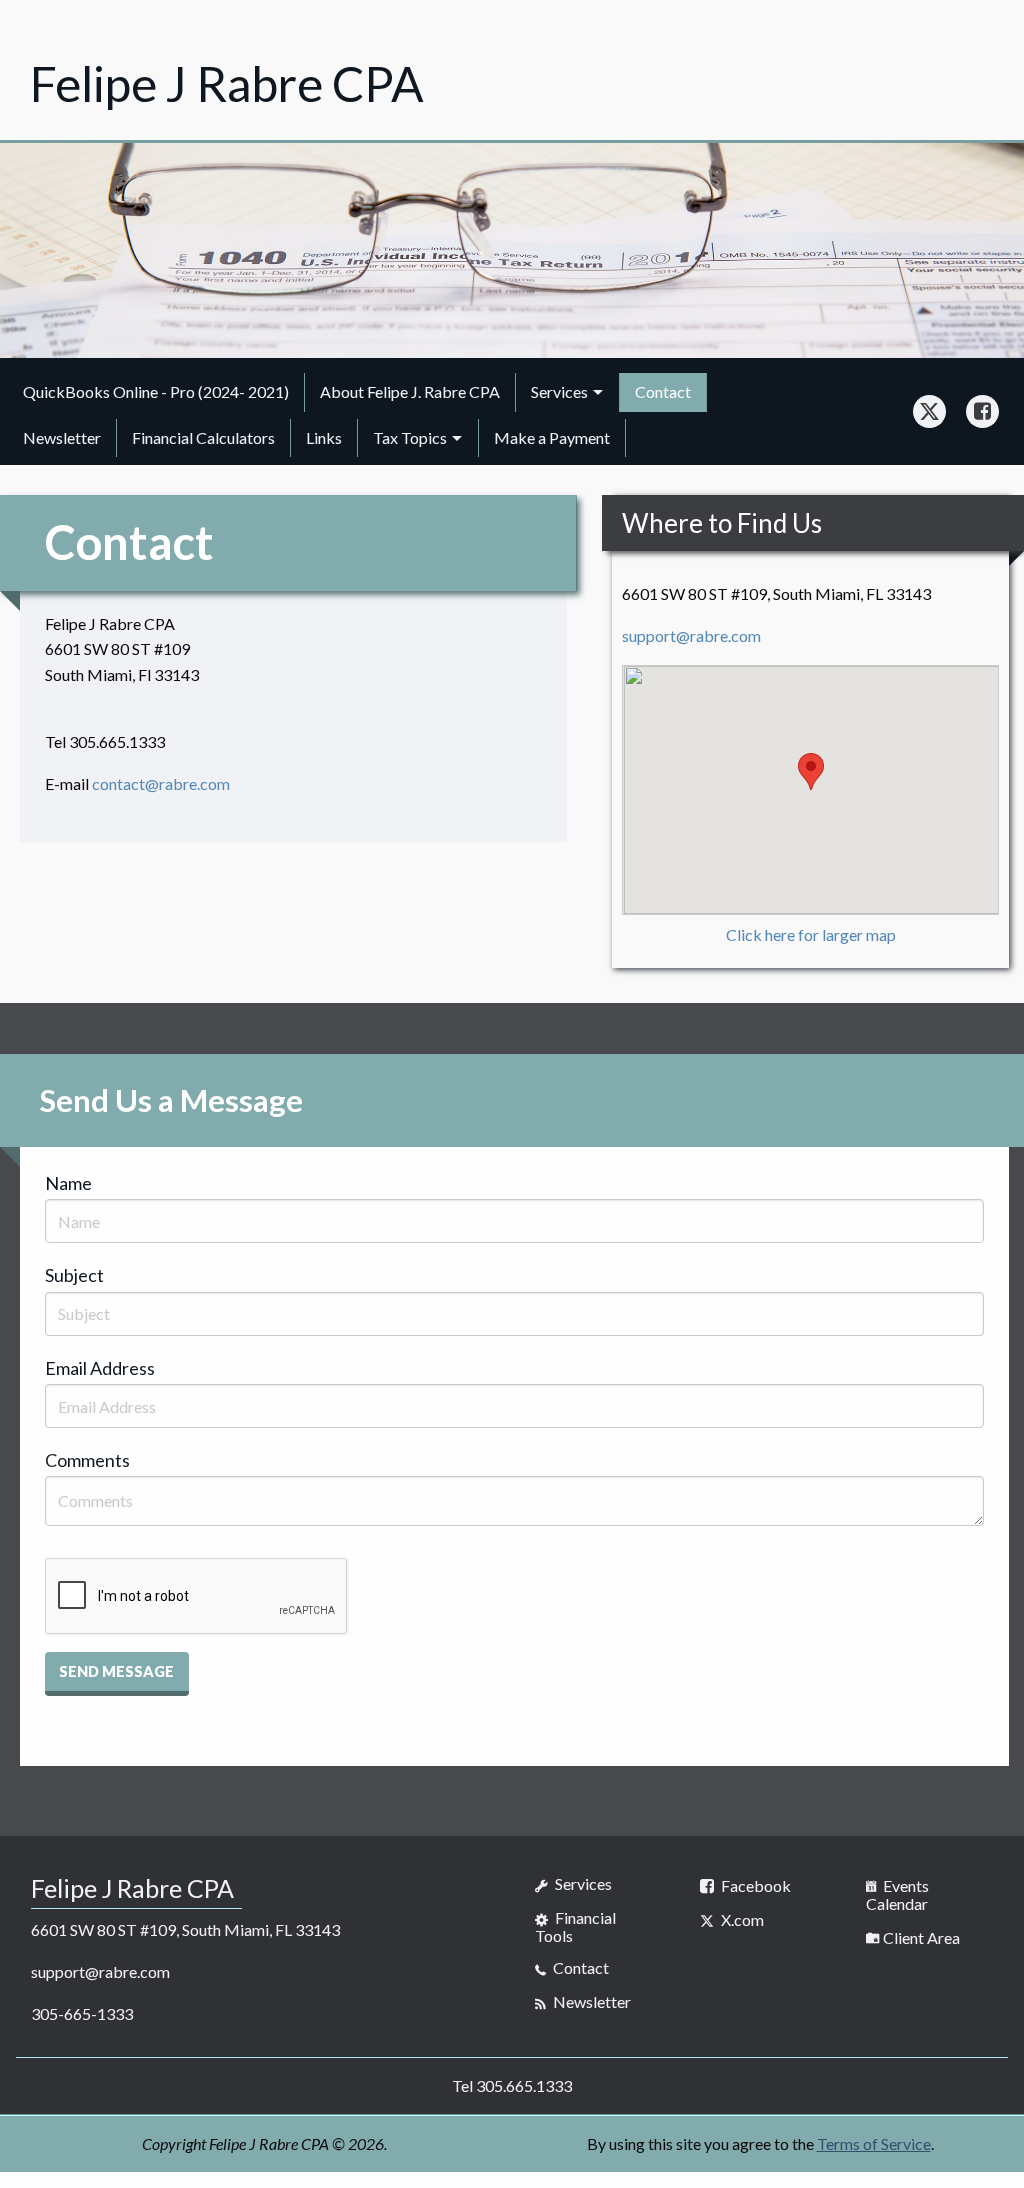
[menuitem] (156, 392)
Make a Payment (552, 437)
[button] (117, 1674)
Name (68, 1183)
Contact (663, 391)
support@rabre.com (691, 635)
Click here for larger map (811, 934)
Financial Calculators (203, 437)
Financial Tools (575, 1926)
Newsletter (62, 437)
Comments (87, 1460)
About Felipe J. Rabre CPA (410, 391)
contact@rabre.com (161, 783)
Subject (74, 1275)
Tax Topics (410, 437)
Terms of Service (874, 2143)
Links (324, 437)
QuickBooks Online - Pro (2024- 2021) (156, 391)
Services (559, 391)
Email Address (100, 1368)
